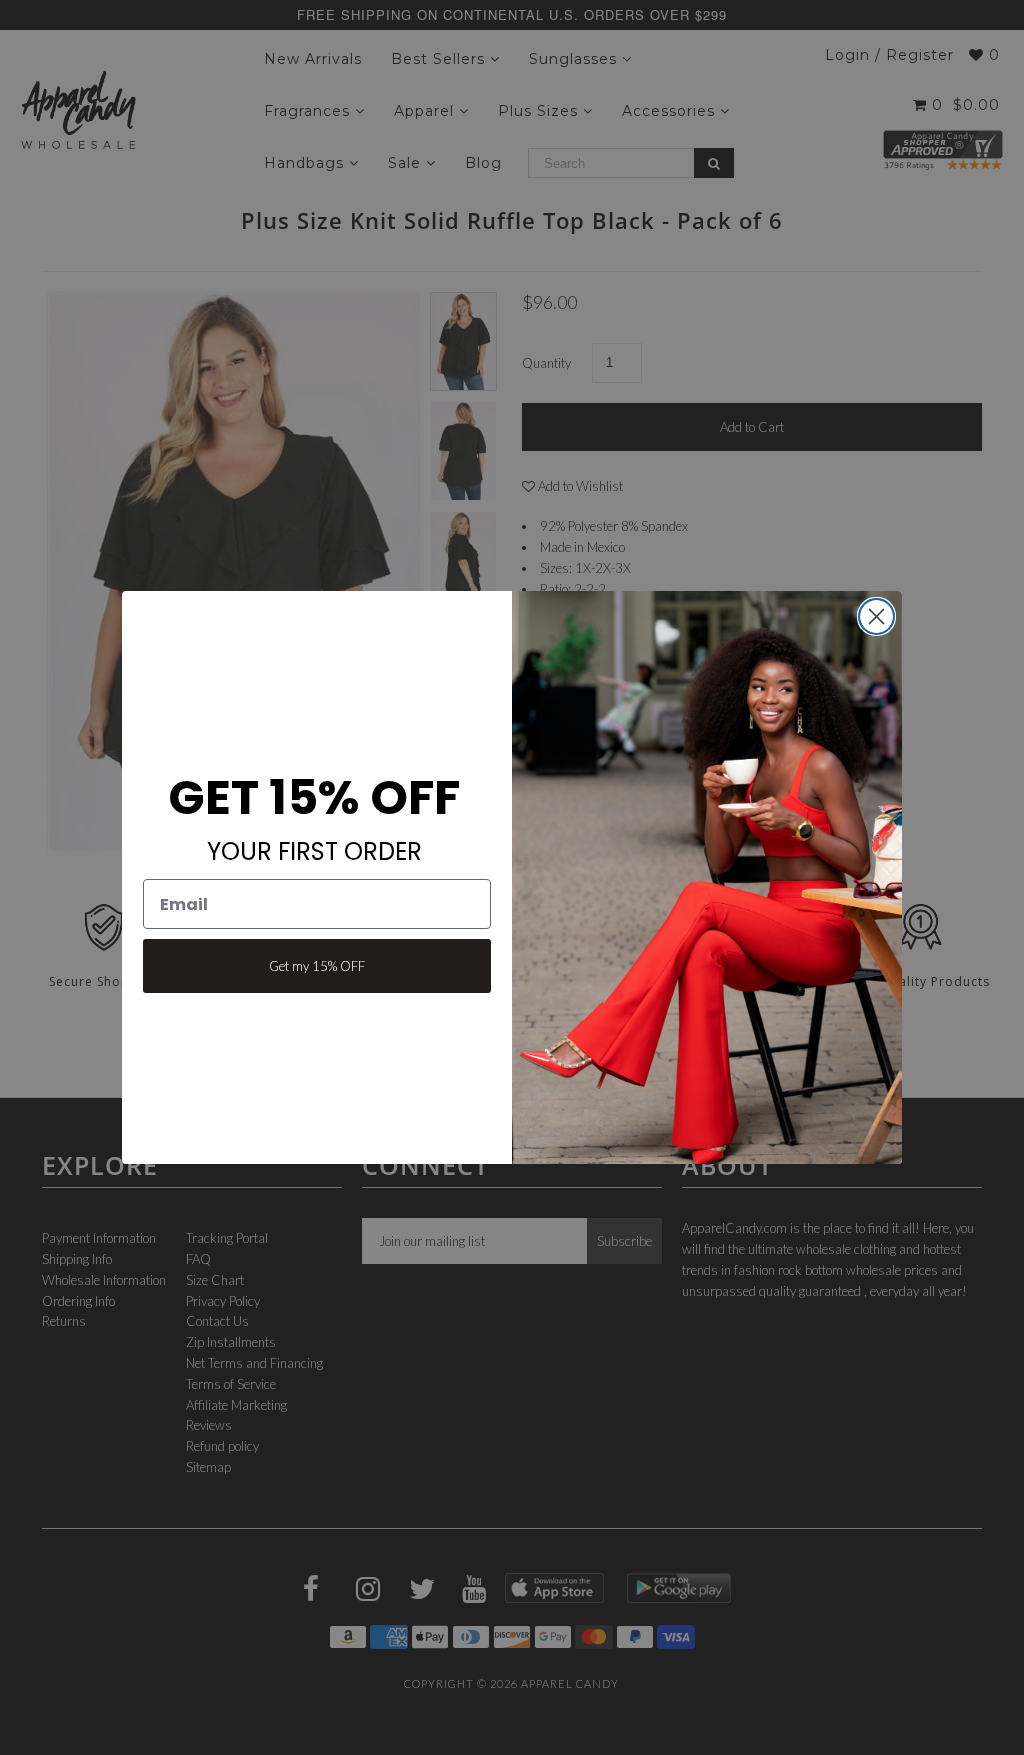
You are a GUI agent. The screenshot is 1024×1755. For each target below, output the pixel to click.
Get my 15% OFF (317, 966)
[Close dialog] (876, 616)
